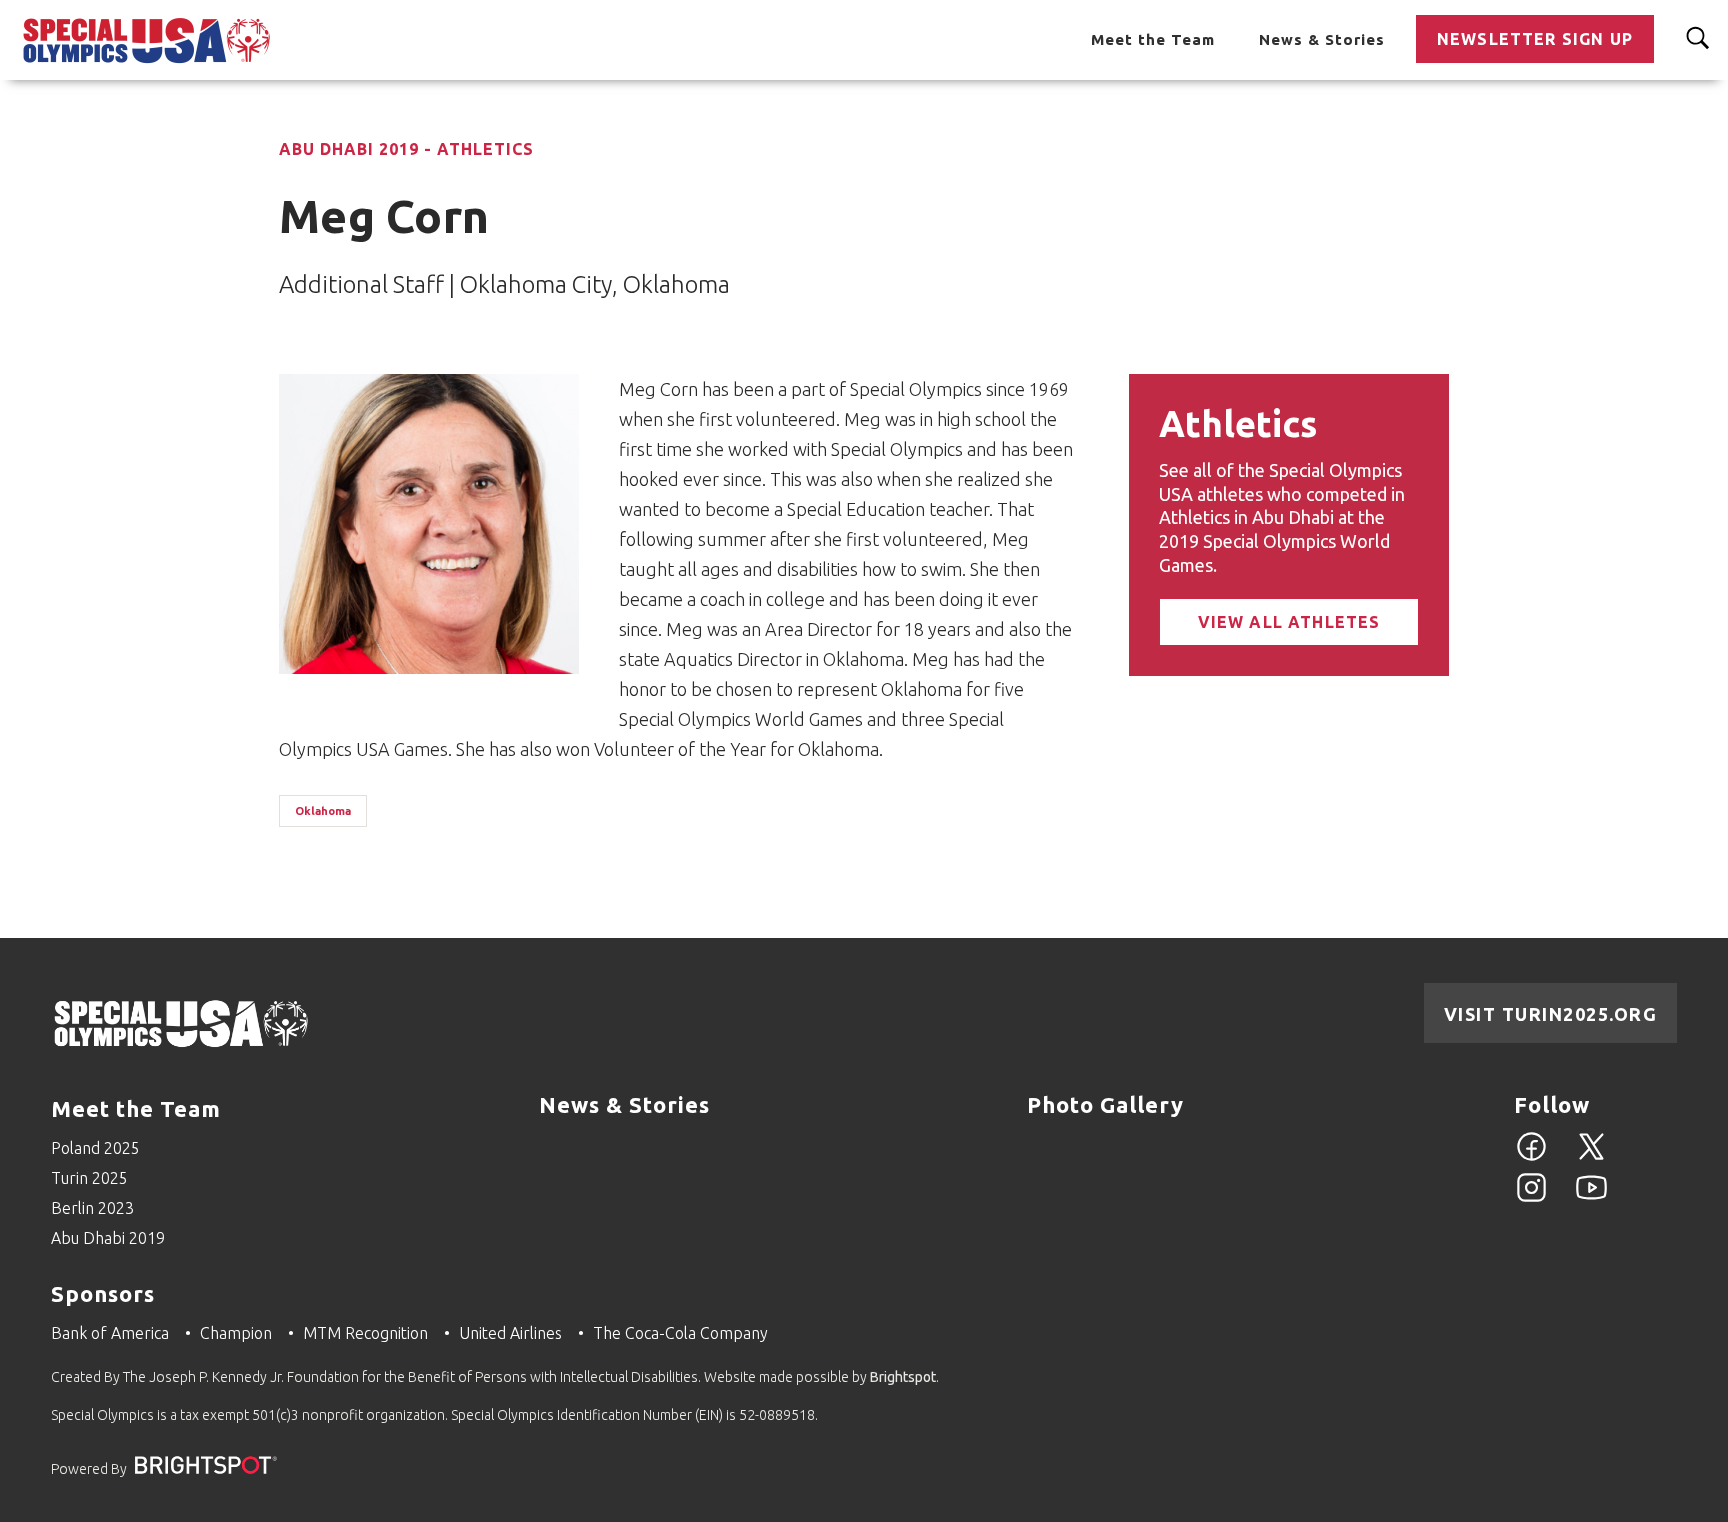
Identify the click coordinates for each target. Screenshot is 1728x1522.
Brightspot (903, 1377)
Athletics (1238, 423)
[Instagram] (1531, 1199)
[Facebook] (1531, 1158)
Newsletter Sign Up (1535, 39)
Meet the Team (1153, 39)
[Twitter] (1591, 1158)
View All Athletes (1289, 622)
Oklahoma (323, 811)
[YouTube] (1591, 1199)
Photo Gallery (1105, 1104)
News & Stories (1322, 39)
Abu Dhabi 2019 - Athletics (406, 149)
